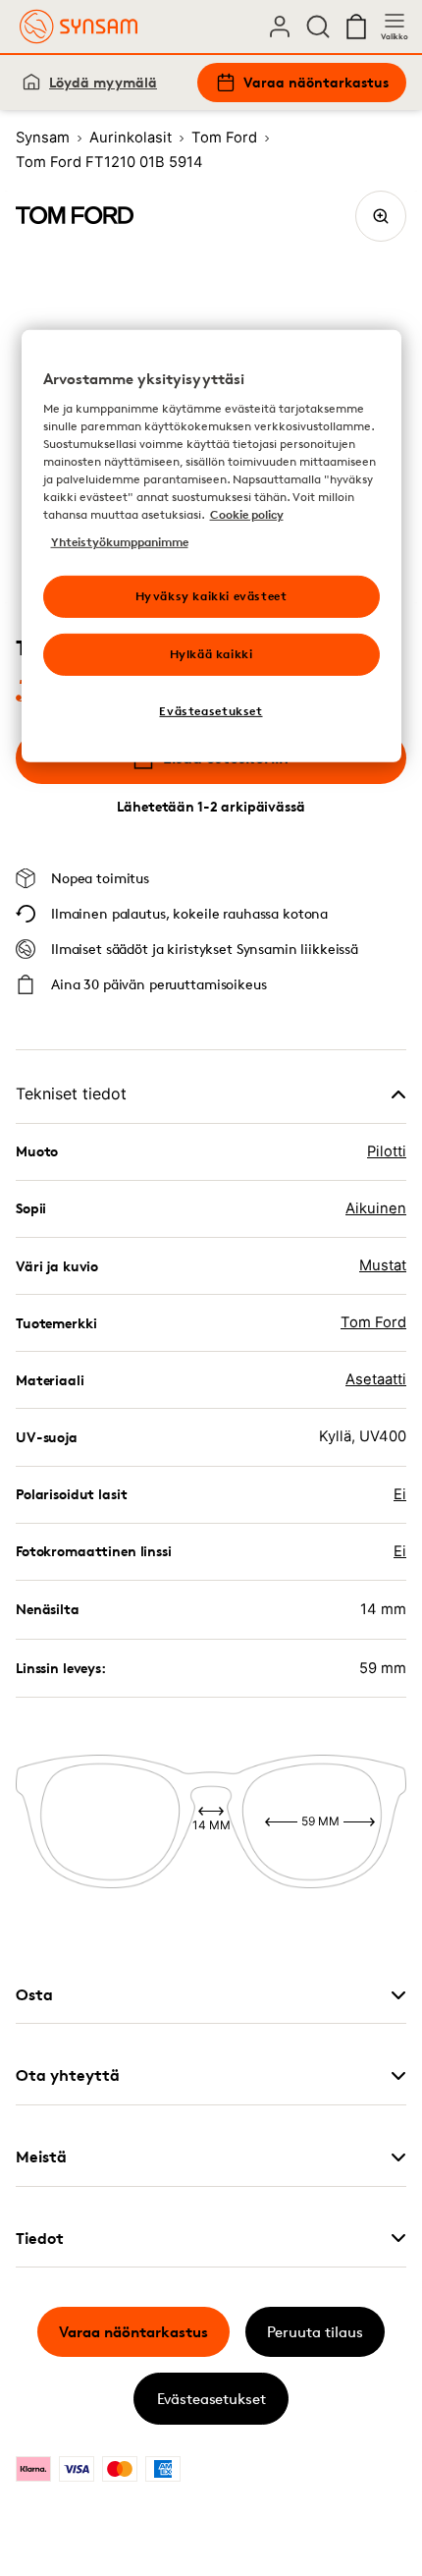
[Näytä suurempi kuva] (381, 216)
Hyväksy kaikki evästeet (211, 596)
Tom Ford (373, 1322)
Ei (400, 1494)
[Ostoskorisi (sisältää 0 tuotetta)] (356, 27)
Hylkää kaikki (211, 654)
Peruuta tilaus (315, 2332)
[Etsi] (318, 27)
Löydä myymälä (103, 82)
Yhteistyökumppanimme (120, 542)
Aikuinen (376, 1208)
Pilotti (387, 1151)
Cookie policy (247, 514)
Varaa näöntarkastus (316, 82)
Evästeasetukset (211, 2399)
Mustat (383, 1265)
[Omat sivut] (280, 27)
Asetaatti (376, 1379)
